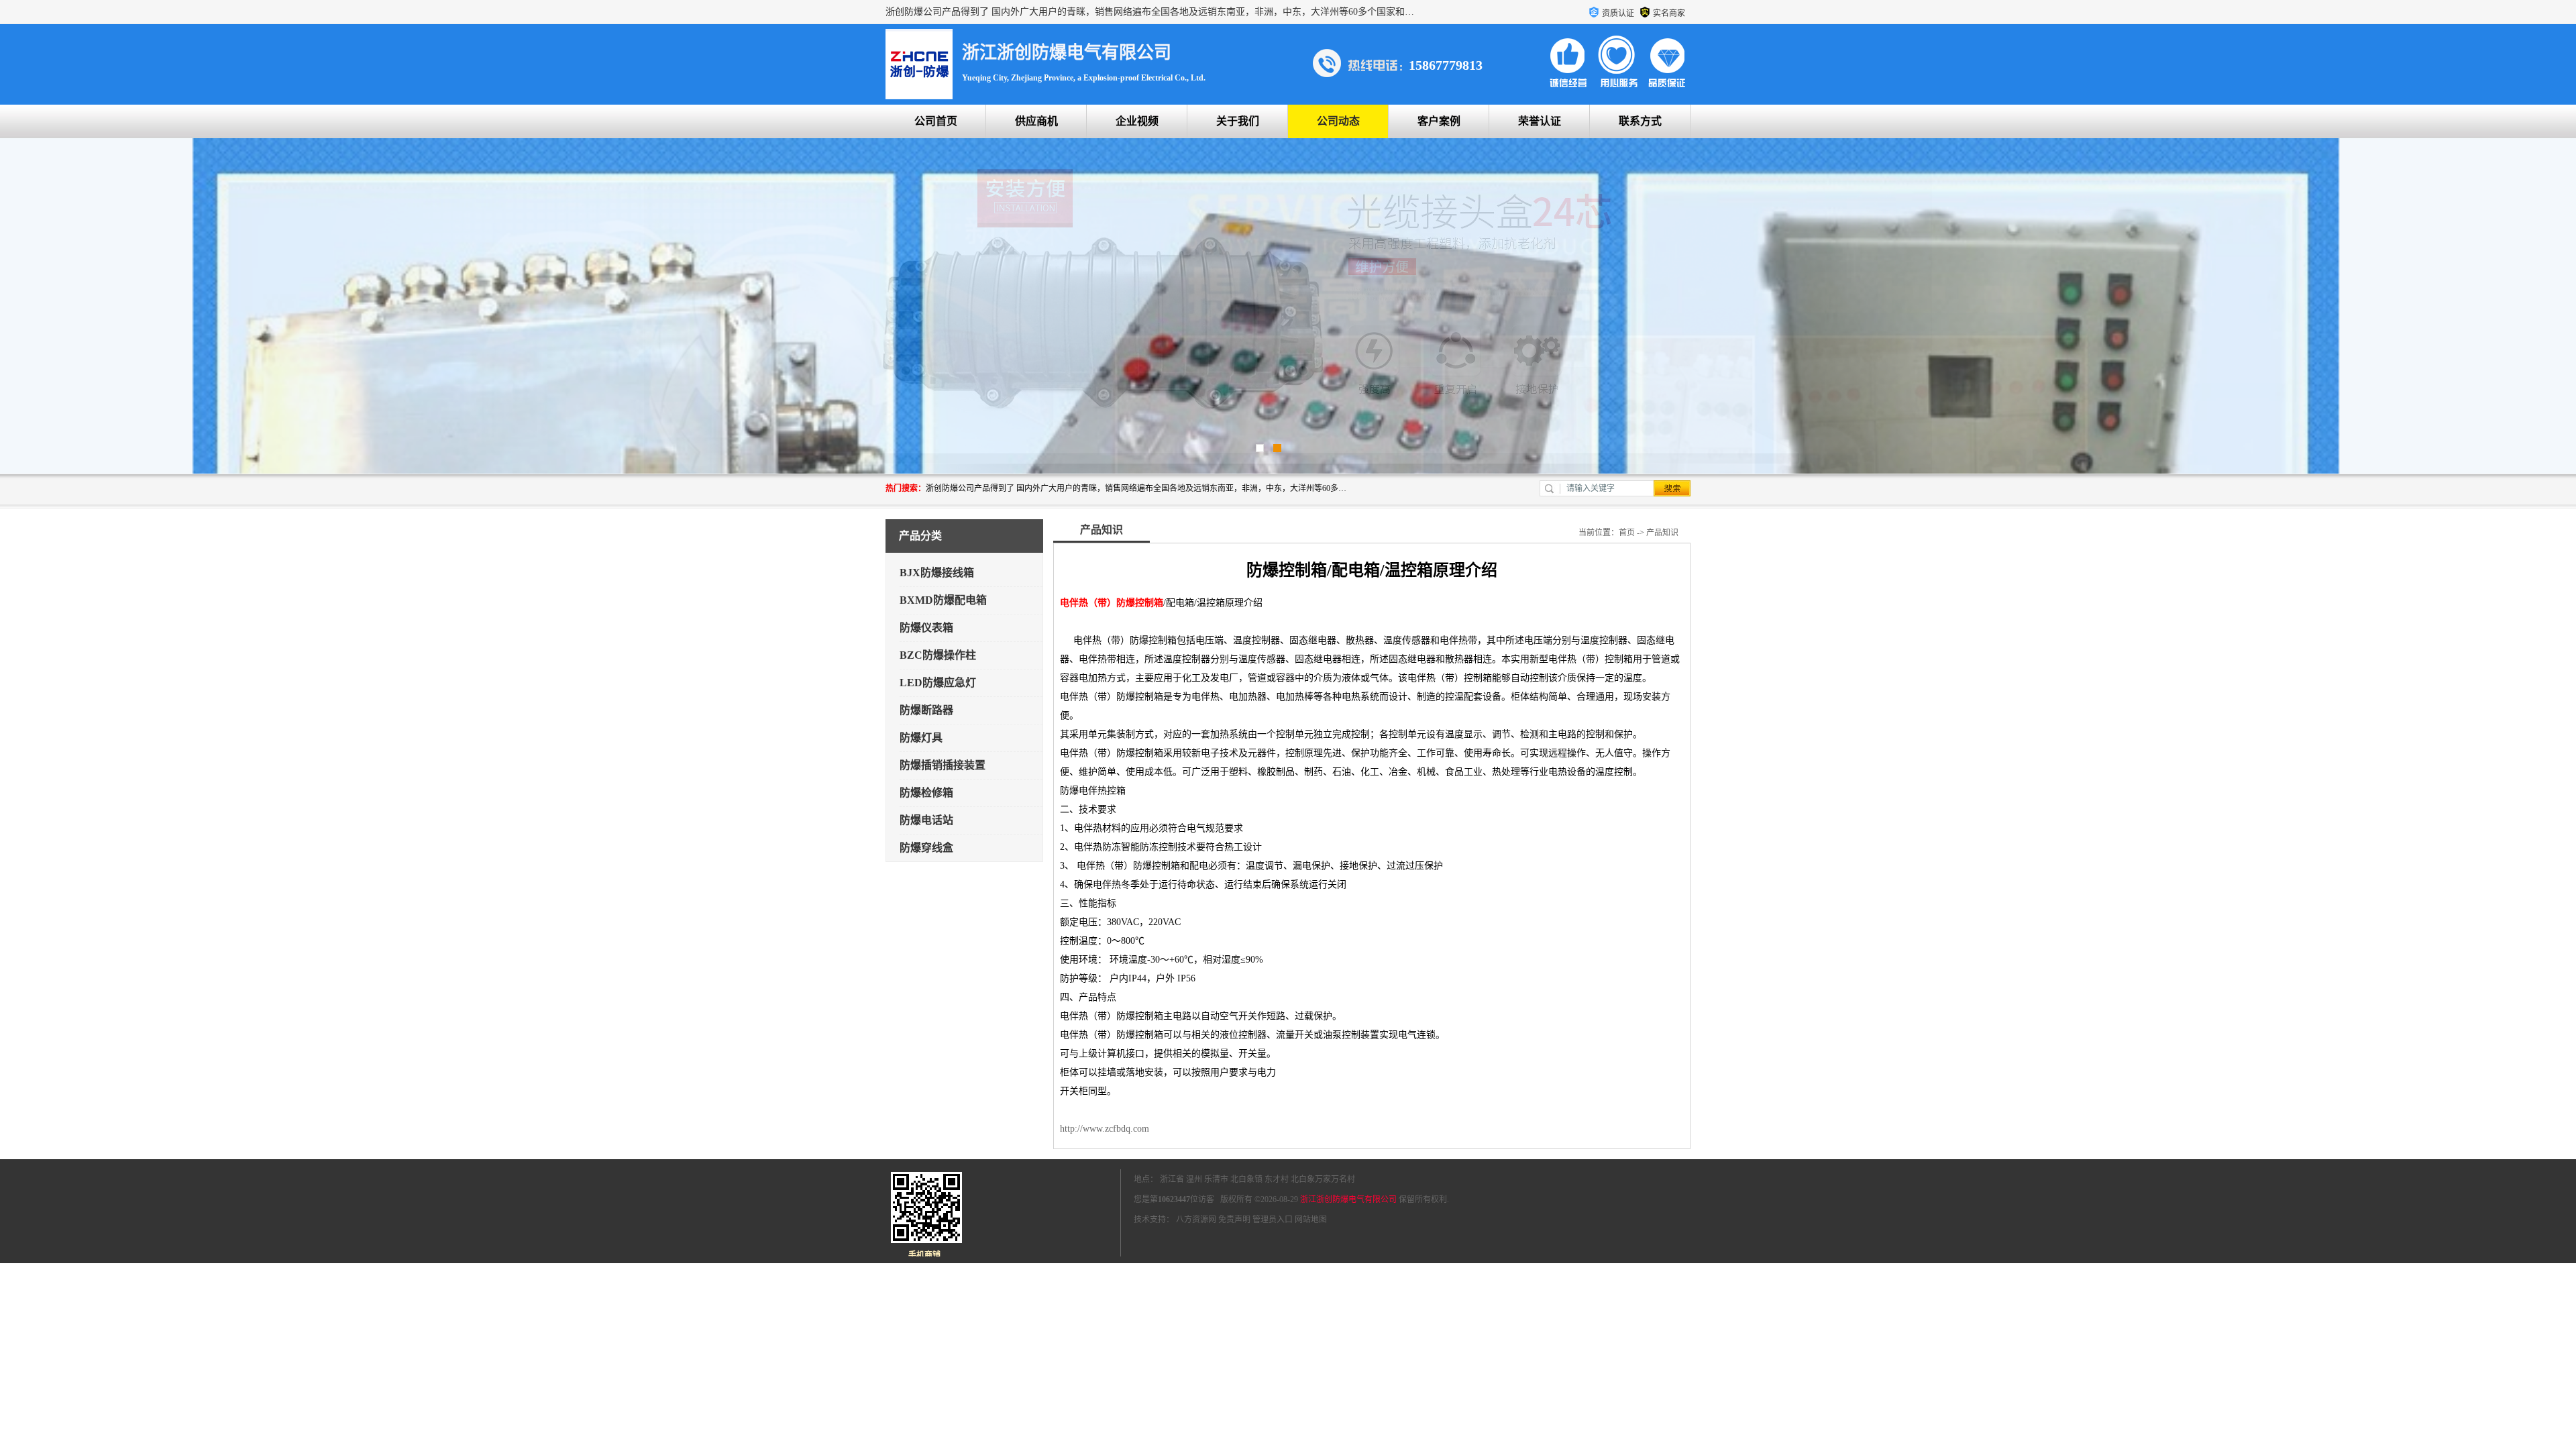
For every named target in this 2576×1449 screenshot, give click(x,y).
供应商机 (1036, 121)
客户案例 (1439, 121)
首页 (1627, 533)
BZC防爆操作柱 (938, 655)
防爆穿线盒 (926, 848)
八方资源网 (1196, 1220)
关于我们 (1238, 121)
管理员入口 (1273, 1220)
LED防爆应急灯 (938, 683)
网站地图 (1311, 1220)
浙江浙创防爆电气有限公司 (1348, 1199)
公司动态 (1338, 121)
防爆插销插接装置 (943, 765)
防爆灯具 (921, 738)
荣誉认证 (1540, 121)
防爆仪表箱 (926, 628)
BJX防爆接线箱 (937, 573)
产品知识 (1662, 533)
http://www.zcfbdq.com (1105, 1129)
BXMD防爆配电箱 (943, 600)
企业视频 (1137, 121)
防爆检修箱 (926, 793)
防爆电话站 (926, 820)
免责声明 (1234, 1220)
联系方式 (1640, 121)
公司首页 (936, 121)
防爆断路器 (926, 710)
